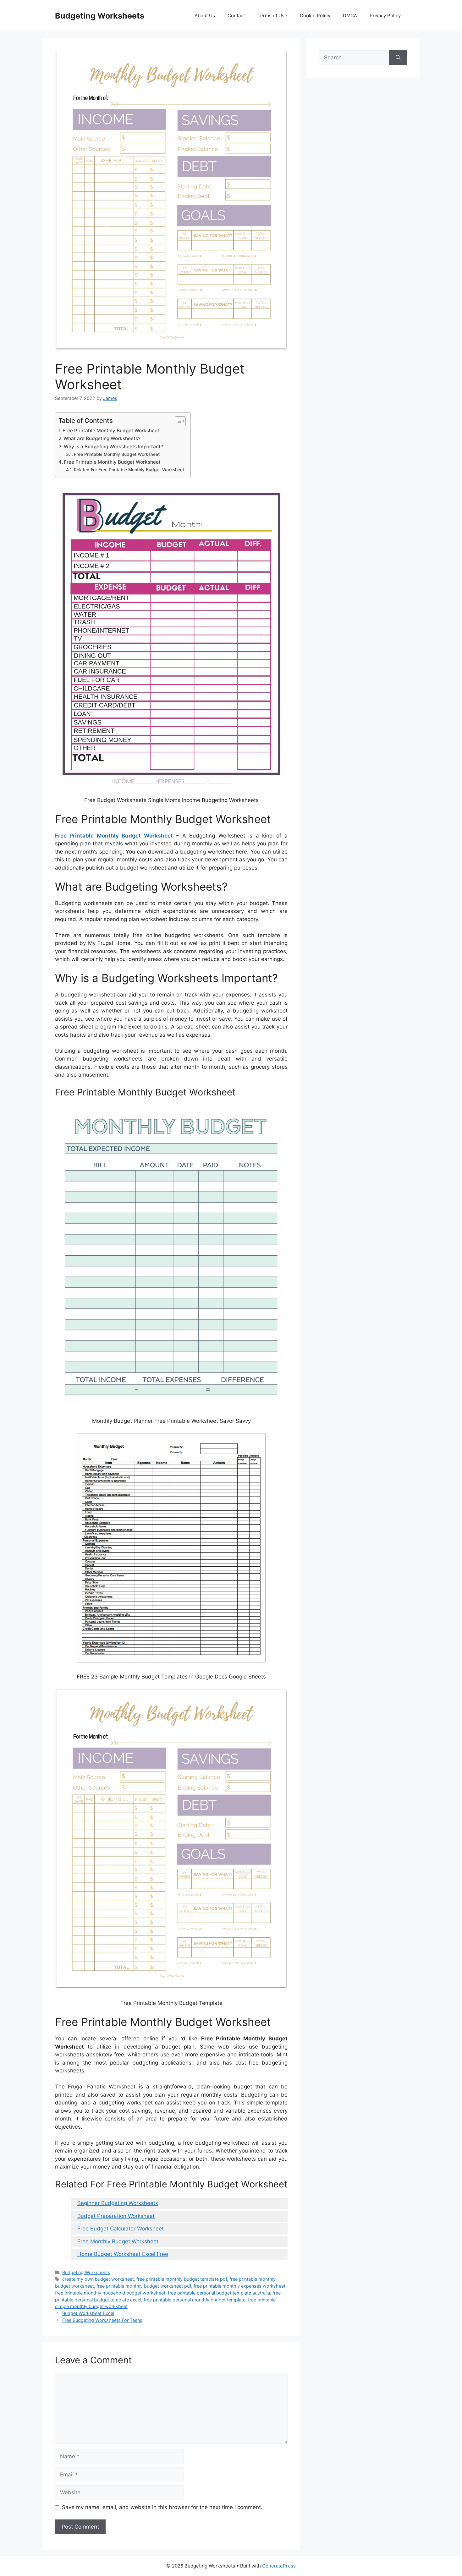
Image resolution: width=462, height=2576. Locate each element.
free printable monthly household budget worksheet (110, 2293)
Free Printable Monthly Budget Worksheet (111, 431)
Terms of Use (272, 16)
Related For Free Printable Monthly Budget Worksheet (129, 470)
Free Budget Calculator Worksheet (121, 2229)
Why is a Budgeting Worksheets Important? (113, 447)
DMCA (350, 16)
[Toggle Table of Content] (177, 421)
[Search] (398, 58)
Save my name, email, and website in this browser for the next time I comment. (162, 2507)
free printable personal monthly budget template (195, 2300)
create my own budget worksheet (98, 2279)
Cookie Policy (315, 16)
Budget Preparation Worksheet (116, 2216)
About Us (205, 16)
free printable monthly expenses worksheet (239, 2286)
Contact (236, 16)
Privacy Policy (385, 16)
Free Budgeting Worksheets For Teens (102, 2320)
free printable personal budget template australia (219, 2293)
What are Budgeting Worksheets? (102, 438)
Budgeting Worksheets (100, 16)
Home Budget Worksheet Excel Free (123, 2254)
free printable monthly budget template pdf (182, 2279)
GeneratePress (279, 2566)
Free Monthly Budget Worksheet (118, 2241)
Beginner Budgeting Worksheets (118, 2203)
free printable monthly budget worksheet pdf (144, 2286)
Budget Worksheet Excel (88, 2313)
